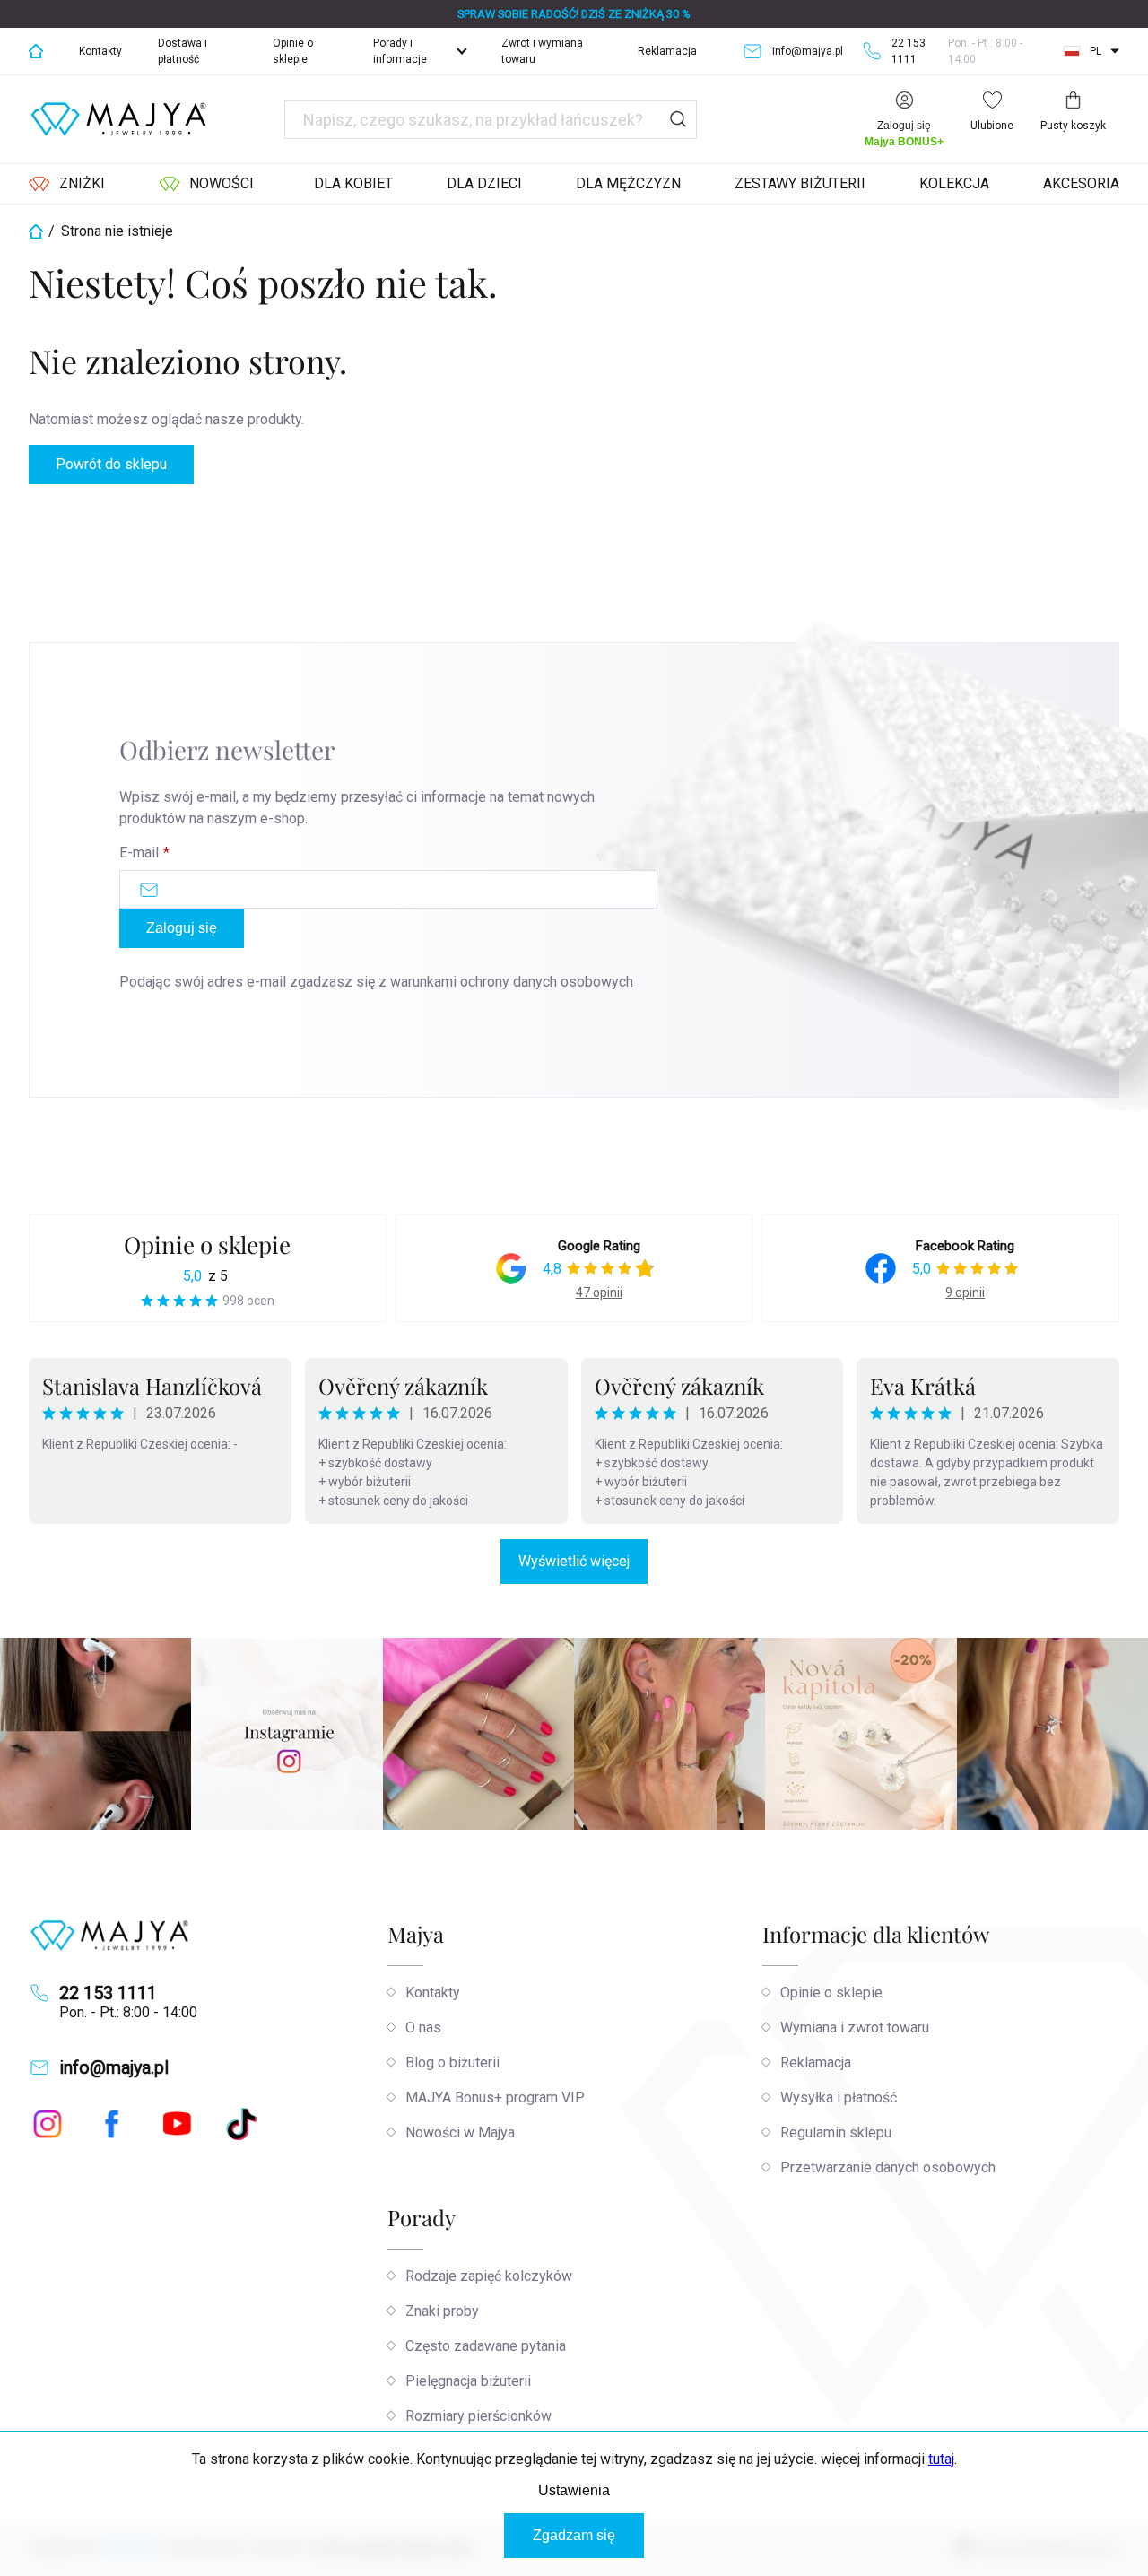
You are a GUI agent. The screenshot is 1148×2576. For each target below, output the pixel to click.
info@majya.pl (114, 2067)
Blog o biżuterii (452, 2063)
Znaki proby (442, 2311)
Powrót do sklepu (111, 464)
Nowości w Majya (460, 2132)
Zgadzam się (574, 2535)
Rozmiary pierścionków (478, 2416)
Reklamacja (667, 51)
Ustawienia (574, 2490)
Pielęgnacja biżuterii (468, 2381)
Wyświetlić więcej (574, 1561)
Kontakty (100, 51)
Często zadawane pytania (486, 2346)
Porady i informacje (400, 51)
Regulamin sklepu (836, 2132)
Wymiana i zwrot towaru (855, 2028)
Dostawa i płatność (183, 51)
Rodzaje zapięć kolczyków (489, 2276)
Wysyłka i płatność (839, 2097)
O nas (423, 2028)
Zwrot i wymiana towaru (542, 51)
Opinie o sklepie (293, 51)
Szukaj (678, 120)
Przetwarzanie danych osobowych (888, 2167)
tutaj (941, 2459)
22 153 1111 (108, 1993)
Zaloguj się (182, 928)
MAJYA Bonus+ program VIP (495, 2097)
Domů (36, 51)
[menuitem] (67, 184)
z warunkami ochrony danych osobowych (506, 982)
